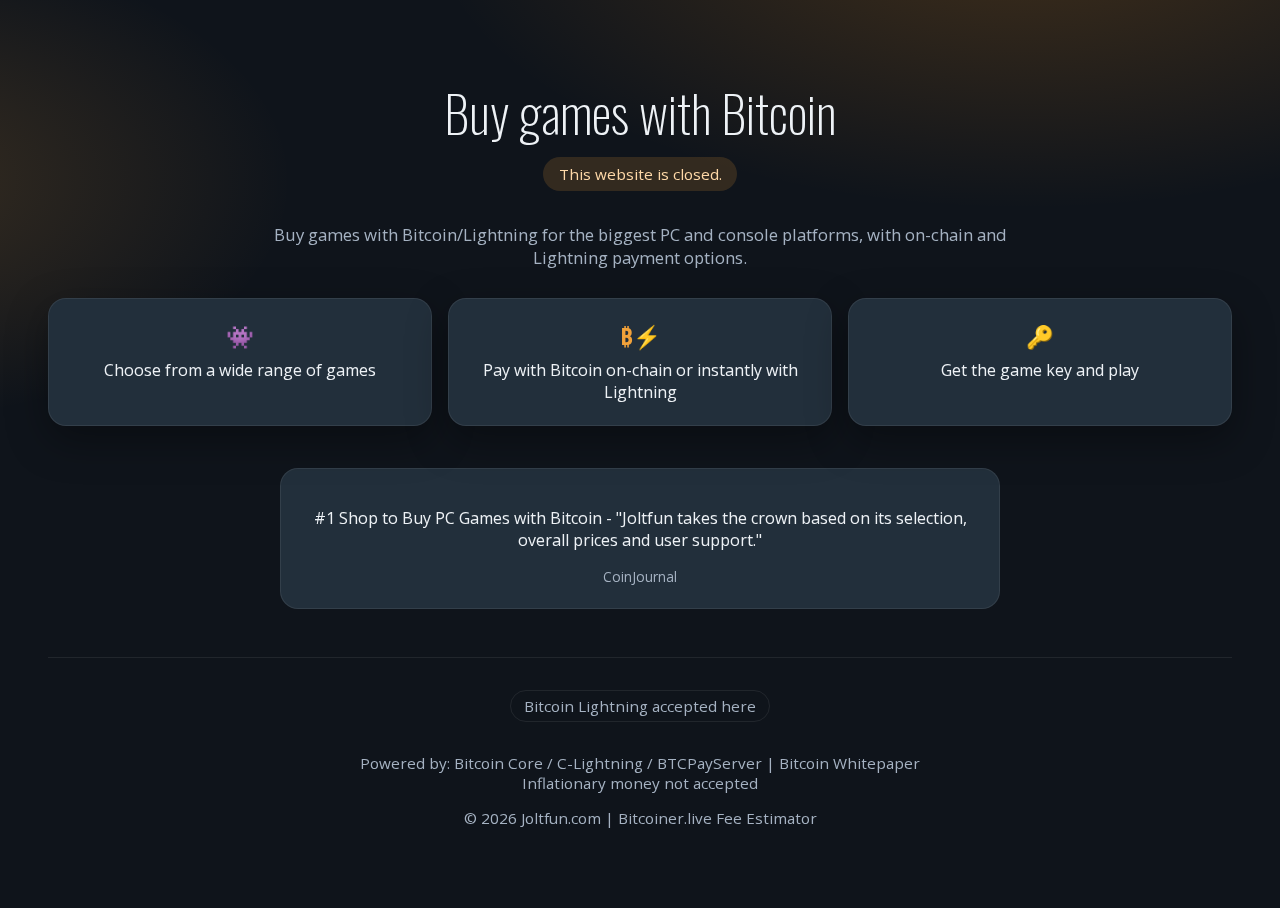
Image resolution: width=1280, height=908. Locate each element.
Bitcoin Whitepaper (849, 763)
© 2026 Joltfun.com (532, 818)
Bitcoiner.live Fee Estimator (717, 818)
